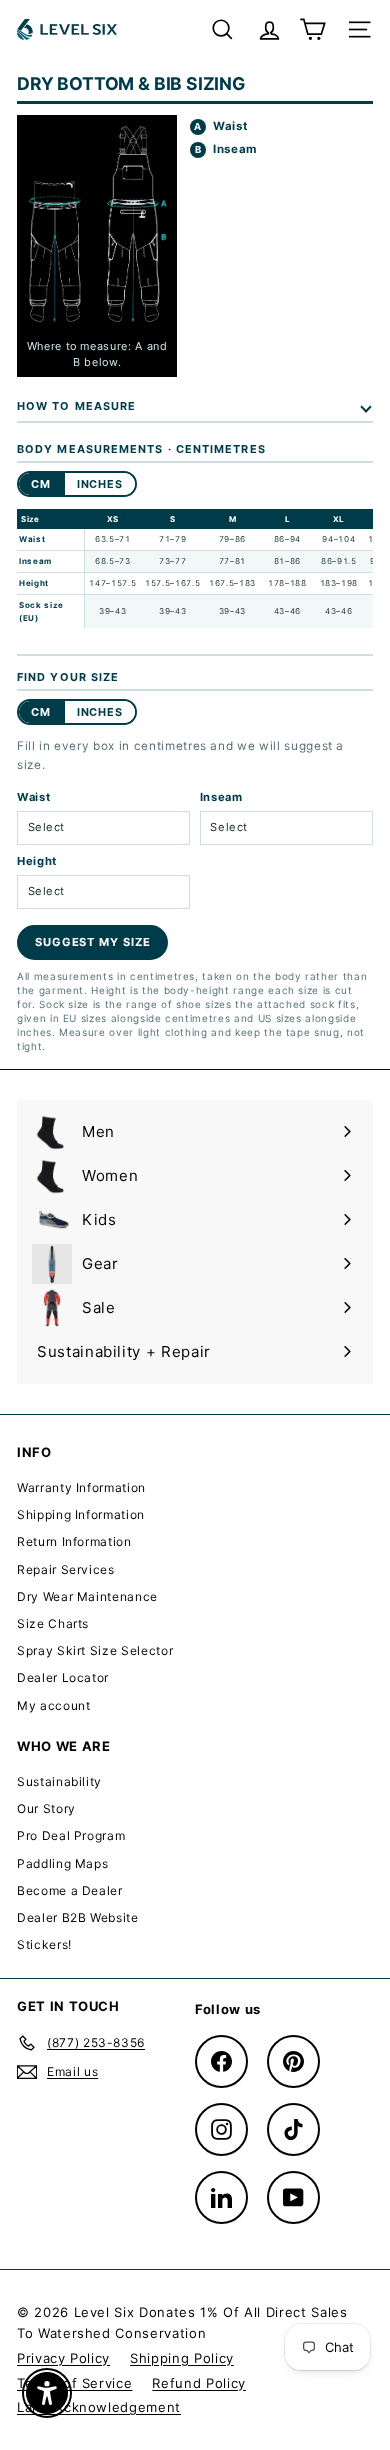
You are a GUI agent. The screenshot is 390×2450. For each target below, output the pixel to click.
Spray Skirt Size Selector (95, 1650)
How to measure (76, 406)
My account (54, 1705)
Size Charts (53, 1623)
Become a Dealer (70, 1890)
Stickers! (44, 1944)
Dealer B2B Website (78, 1917)
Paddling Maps (62, 1863)
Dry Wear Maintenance (87, 1596)
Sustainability (59, 1781)
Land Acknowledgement (99, 2407)
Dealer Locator (63, 1677)
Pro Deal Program (71, 1835)
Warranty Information (81, 1487)
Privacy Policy (63, 2358)
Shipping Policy (182, 2358)
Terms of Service (74, 2383)
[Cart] (312, 29)
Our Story (46, 1808)
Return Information (74, 1541)
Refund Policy (198, 2383)
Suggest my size (92, 942)
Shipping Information (81, 1514)
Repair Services (66, 1569)
